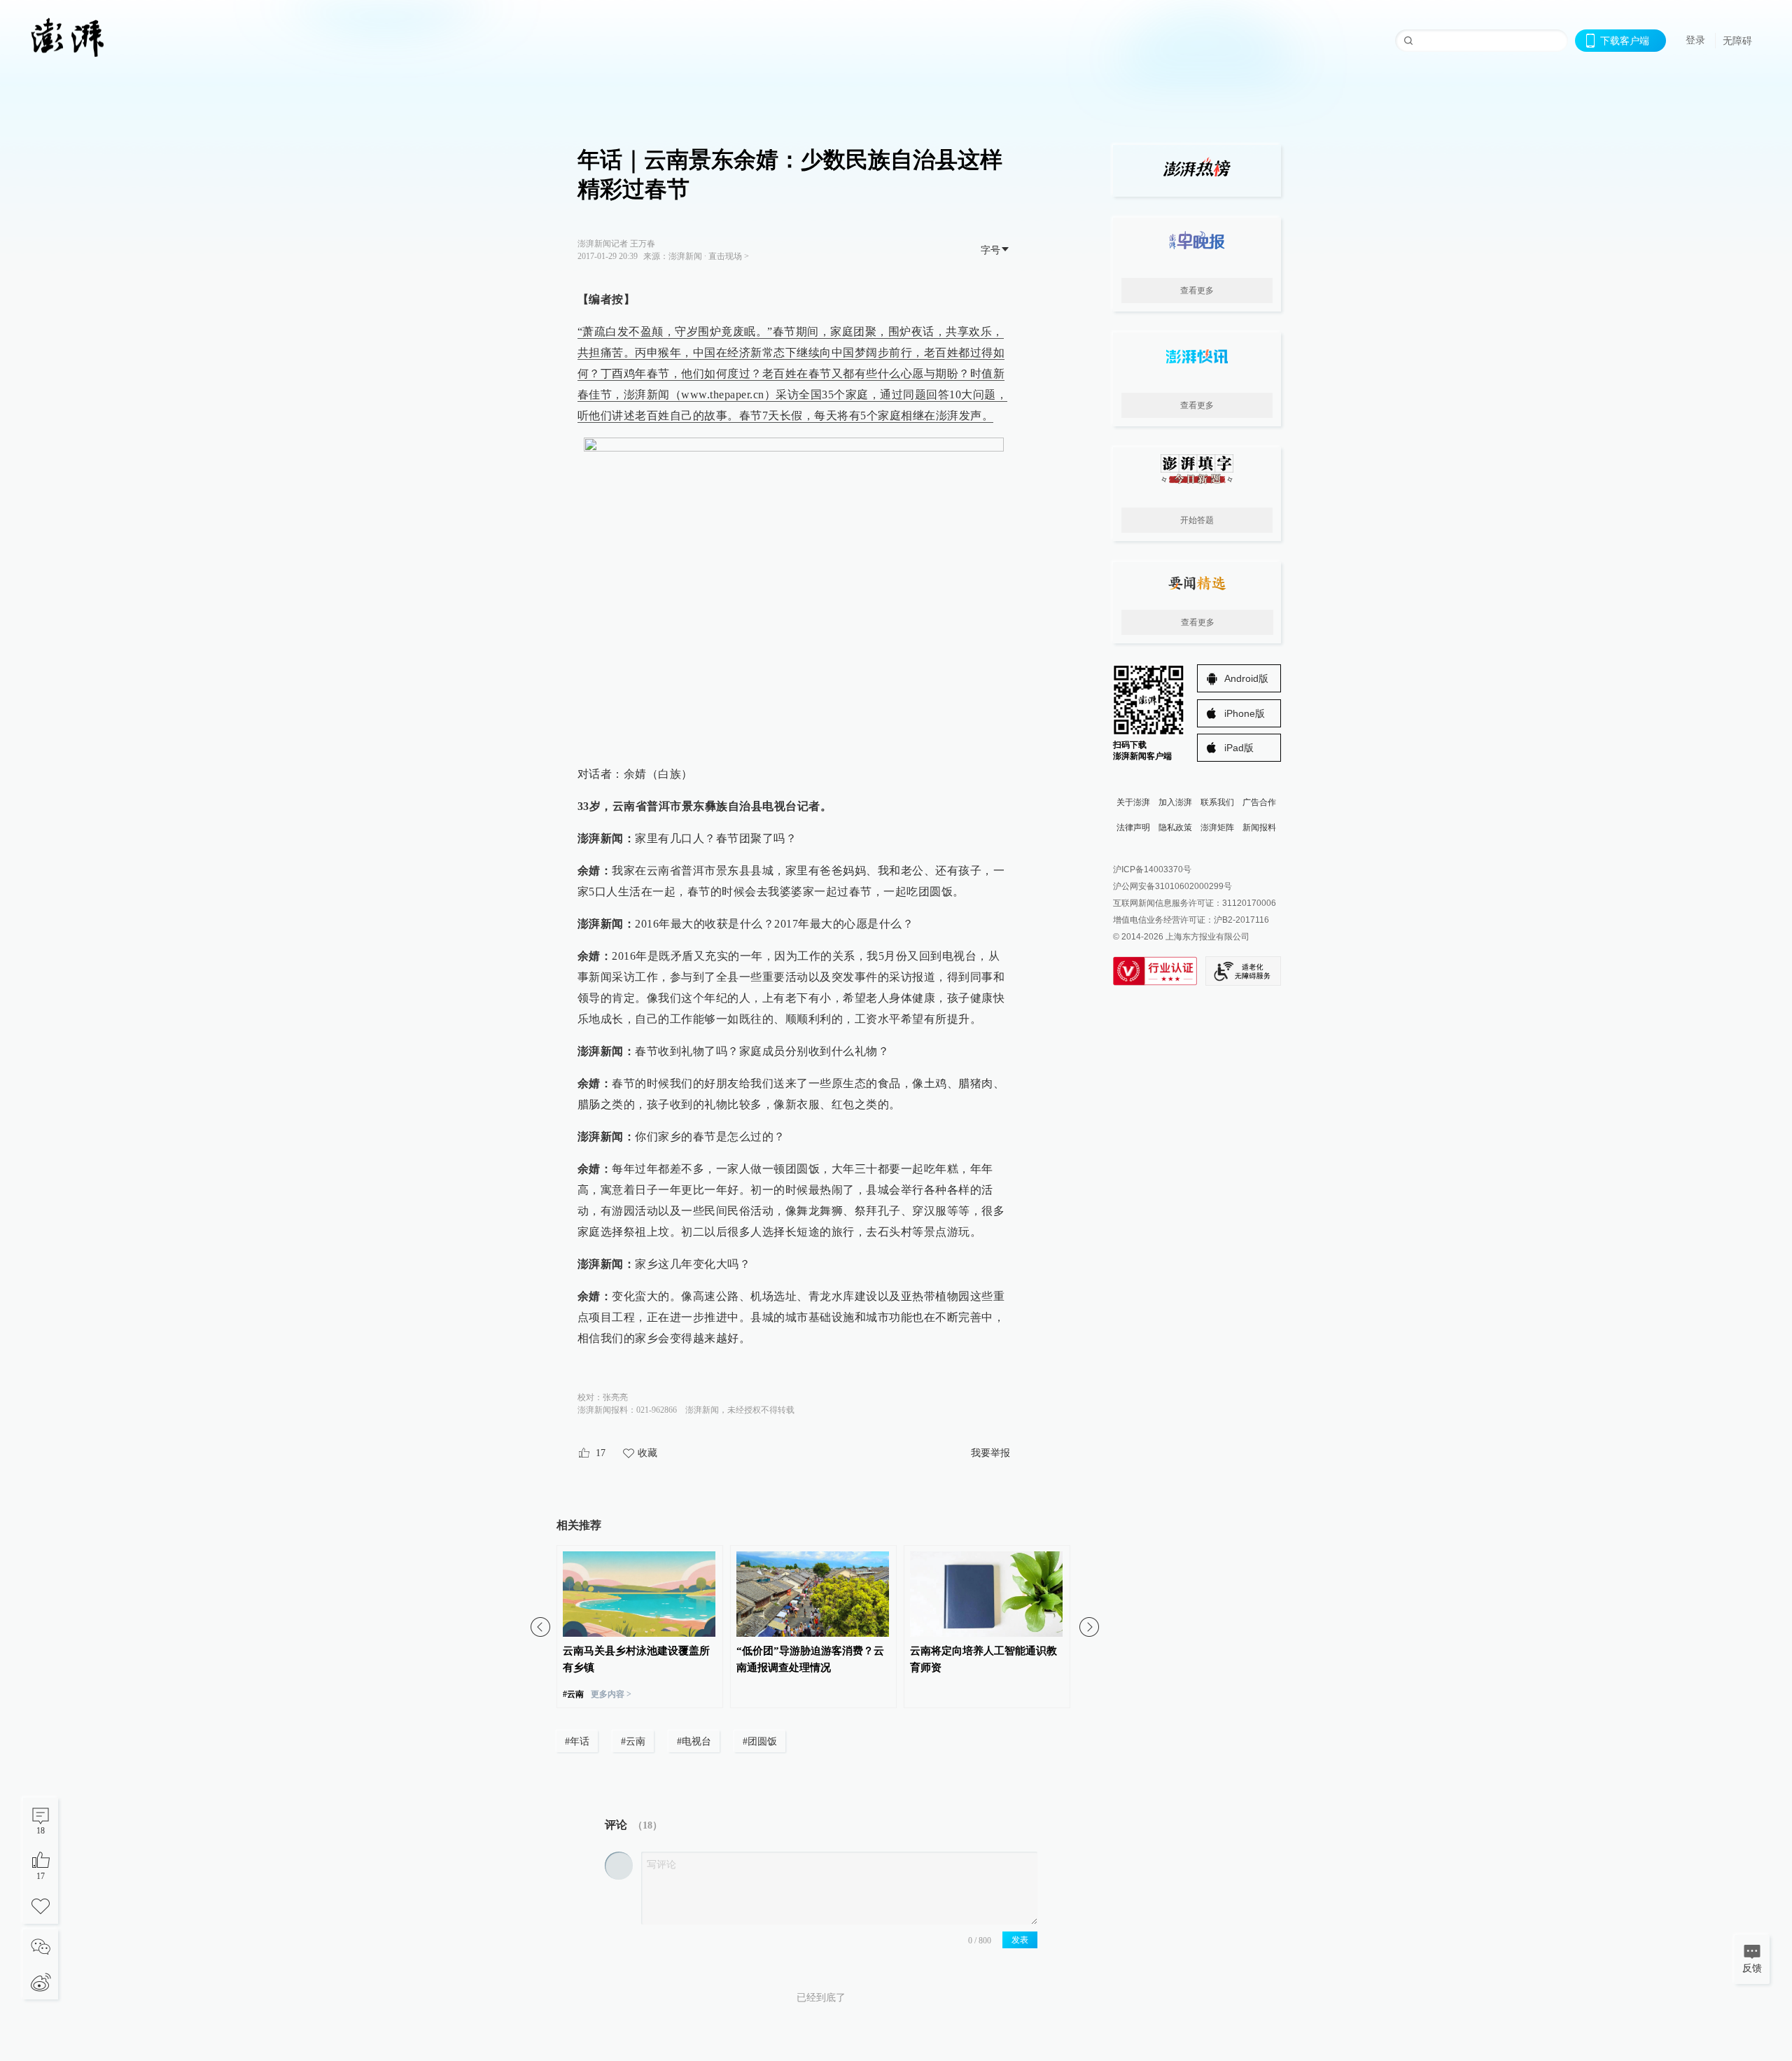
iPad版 (1239, 748)
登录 (1695, 40)
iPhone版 (1245, 713)
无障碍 (1737, 41)
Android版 (1246, 678)
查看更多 (1197, 291)
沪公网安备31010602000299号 (1172, 886)
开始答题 (1197, 520)
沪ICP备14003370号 (1152, 869)
